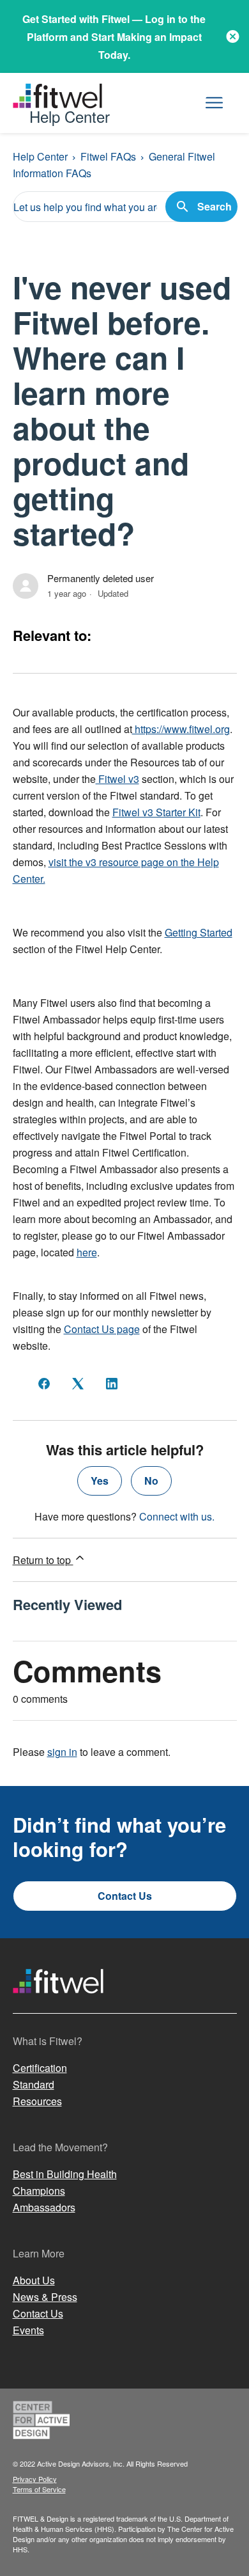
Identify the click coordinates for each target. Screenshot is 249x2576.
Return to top (43, 1560)
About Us (34, 2280)
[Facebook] (44, 1384)
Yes (100, 1481)
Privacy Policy (35, 2479)
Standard (34, 2084)
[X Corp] (78, 1384)
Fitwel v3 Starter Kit (156, 812)
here (87, 1252)
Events (28, 2330)
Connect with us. (177, 1516)
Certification (40, 2068)
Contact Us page (102, 1329)
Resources (37, 2101)
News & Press (45, 2297)
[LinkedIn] (112, 1384)
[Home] (58, 2005)
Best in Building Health (65, 2174)
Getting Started (199, 932)
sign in (62, 1752)
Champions (39, 2191)
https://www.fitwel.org (181, 729)
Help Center (40, 156)
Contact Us (125, 1896)
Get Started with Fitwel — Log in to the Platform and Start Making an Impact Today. (114, 37)
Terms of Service (39, 2489)
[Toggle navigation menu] (214, 103)
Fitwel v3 (117, 779)
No (151, 1481)
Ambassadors (44, 2207)
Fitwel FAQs (108, 156)
